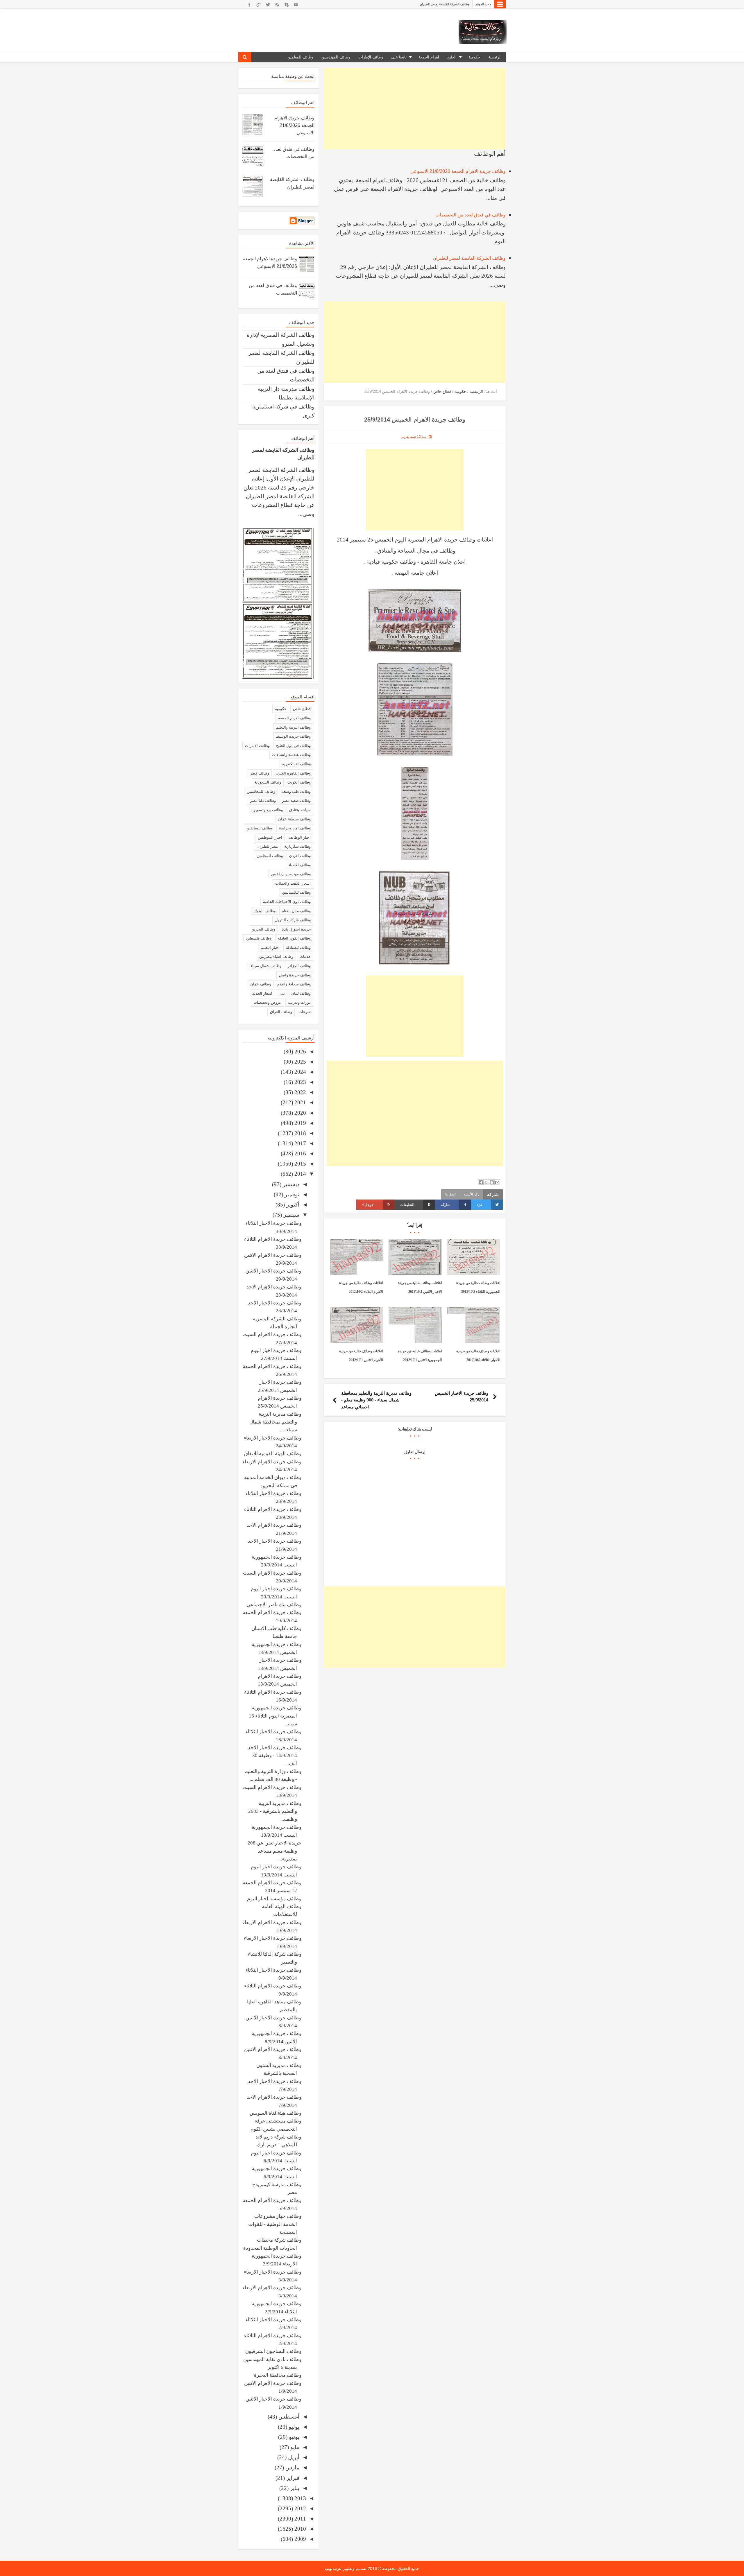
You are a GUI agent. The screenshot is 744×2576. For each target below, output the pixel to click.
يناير (294, 2488)
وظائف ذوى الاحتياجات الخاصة (287, 902)
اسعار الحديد (262, 993)
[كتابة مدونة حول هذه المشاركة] (492, 1182)
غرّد (480, 1205)
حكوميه (281, 709)
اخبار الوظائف (300, 837)
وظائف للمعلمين (300, 57)
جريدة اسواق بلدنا (296, 929)
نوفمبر (291, 1194)
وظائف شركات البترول (293, 920)
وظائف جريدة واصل (295, 975)
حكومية (474, 57)
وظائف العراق (281, 1012)
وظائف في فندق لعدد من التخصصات (471, 215)
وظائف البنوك (265, 911)
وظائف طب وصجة (296, 792)
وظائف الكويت (299, 782)
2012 (299, 2508)
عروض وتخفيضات (268, 1002)
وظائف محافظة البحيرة (278, 2375)
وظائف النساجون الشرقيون (273, 2351)
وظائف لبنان (301, 993)
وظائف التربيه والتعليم (293, 727)
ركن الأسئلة (471, 1194)
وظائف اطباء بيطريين (276, 957)
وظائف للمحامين (270, 856)
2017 (299, 1143)
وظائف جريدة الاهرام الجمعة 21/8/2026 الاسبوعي (437, 4)
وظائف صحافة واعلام (294, 984)
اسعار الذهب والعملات (293, 883)
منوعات (305, 1012)
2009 (299, 2539)
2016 (299, 1153)
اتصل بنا (450, 1194)
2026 (299, 1052)
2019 (299, 1123)
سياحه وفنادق (300, 810)
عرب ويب (333, 2568)
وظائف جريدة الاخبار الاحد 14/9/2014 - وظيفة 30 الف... (275, 1756)
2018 (299, 1133)
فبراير (292, 2478)
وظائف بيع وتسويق (268, 810)
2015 (299, 1164)
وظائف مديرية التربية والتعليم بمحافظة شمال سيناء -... (275, 1422)
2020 (299, 1113)
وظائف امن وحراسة (295, 828)
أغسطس (288, 2417)
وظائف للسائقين (260, 828)
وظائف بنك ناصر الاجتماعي (274, 1605)
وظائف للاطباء (299, 865)
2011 (299, 2519)
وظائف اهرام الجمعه (294, 718)
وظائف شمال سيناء (266, 966)
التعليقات (415, 1205)
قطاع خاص (302, 709)
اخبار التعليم (270, 948)
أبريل (293, 2457)
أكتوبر (292, 1205)
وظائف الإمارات (371, 57)
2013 (299, 2498)
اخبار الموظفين (270, 837)
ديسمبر (290, 1184)
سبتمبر (291, 1215)
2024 (299, 1072)
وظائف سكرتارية (297, 846)
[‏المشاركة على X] (486, 1182)
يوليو (293, 2427)
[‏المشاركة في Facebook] (481, 1182)
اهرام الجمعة (429, 57)
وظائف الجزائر (299, 966)
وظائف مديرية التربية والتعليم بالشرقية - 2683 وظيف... (275, 1811)
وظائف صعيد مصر (296, 801)
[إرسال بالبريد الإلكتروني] (497, 1182)
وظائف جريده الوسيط (293, 736)
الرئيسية (495, 57)
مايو (294, 2447)
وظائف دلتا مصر (263, 801)
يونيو (293, 2437)
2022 (299, 1092)
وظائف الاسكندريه (296, 764)
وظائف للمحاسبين (261, 792)
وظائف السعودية (268, 782)
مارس (292, 2467)
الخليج (452, 57)
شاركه (446, 1205)
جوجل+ (368, 1205)
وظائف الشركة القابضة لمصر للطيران (469, 258)
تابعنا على (399, 57)
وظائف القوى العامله (294, 938)
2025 (299, 1062)
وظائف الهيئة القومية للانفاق (273, 1454)
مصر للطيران (267, 846)
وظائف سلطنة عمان (294, 819)
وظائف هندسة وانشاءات (291, 755)
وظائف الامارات (257, 746)
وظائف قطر (260, 773)
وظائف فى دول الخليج (293, 746)
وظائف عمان (261, 984)
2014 (299, 1174)
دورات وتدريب (299, 1002)
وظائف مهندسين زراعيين (291, 874)
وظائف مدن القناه (296, 911)
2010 (299, 2529)
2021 (299, 1102)
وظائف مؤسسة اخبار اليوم (274, 1899)
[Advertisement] (415, 109)
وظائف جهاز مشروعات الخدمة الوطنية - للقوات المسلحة (275, 2224)
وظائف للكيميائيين (296, 892)
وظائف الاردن (300, 856)
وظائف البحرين (263, 929)
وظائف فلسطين (259, 938)
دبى (282, 993)
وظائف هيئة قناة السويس (276, 2113)
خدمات (305, 957)
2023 (299, 1082)
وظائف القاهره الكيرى (293, 773)
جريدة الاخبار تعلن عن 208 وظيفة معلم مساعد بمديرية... (274, 1851)
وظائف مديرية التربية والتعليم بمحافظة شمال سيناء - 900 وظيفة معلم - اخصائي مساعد (376, 1400)
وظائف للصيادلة (298, 948)
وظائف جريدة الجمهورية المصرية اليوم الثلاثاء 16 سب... (275, 1716)
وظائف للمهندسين (336, 57)
